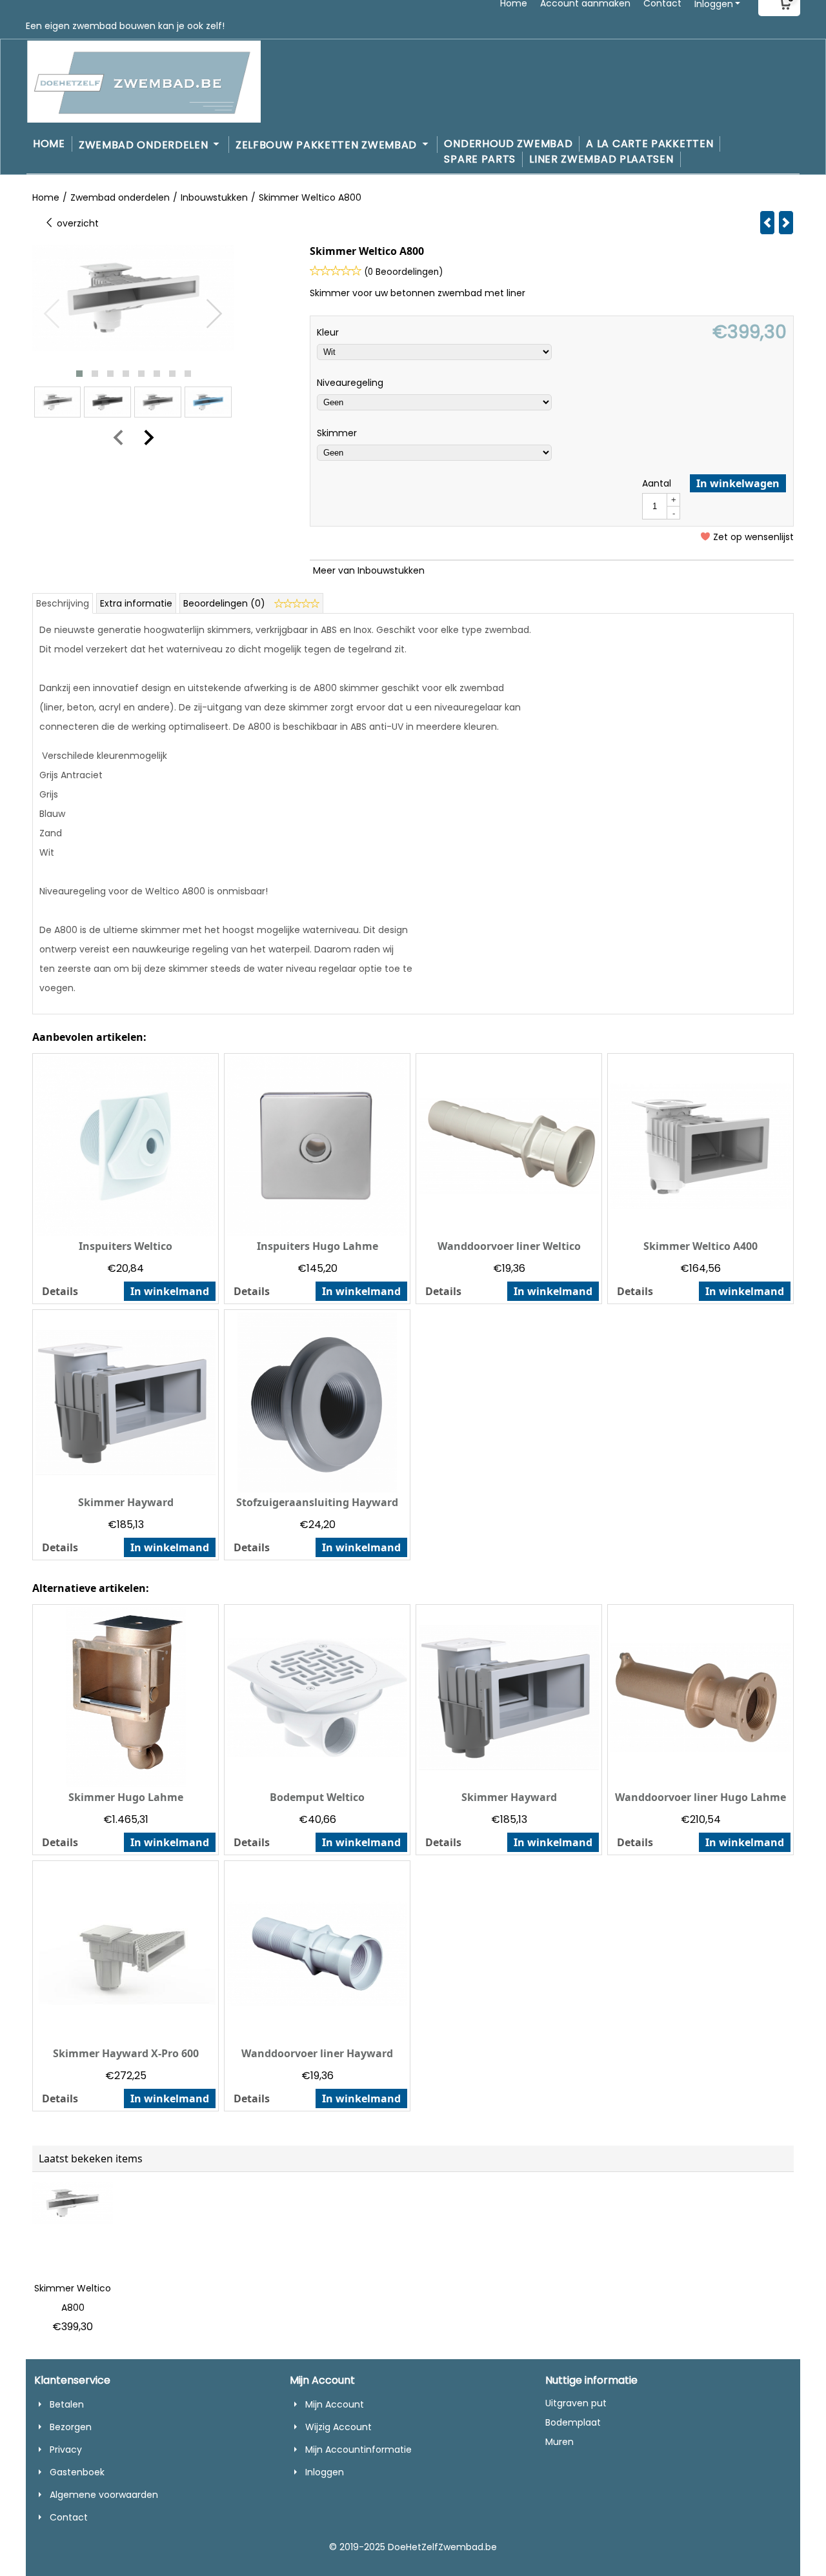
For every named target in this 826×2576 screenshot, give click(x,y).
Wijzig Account (338, 2427)
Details (60, 1291)
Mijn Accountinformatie (358, 2450)
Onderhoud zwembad (508, 144)
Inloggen (325, 2472)
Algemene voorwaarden (104, 2495)
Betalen (67, 2404)
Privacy (66, 2450)
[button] (79, 374)
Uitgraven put (576, 2403)
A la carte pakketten (650, 144)
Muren (559, 2442)
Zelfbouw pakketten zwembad (328, 145)
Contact (69, 2517)
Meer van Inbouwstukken (369, 570)
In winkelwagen (738, 483)
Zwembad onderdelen (145, 145)
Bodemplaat (573, 2422)
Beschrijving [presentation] (63, 603)
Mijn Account (335, 2404)
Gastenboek (77, 2472)
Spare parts (480, 159)
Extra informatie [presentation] (136, 603)
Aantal (657, 483)
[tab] (63, 603)
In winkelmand (170, 1291)
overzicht (76, 223)
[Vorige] (767, 223)
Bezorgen (71, 2427)
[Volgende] (786, 223)
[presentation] (52, 314)
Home (49, 144)
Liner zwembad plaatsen (601, 159)
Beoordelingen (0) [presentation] (226, 603)
